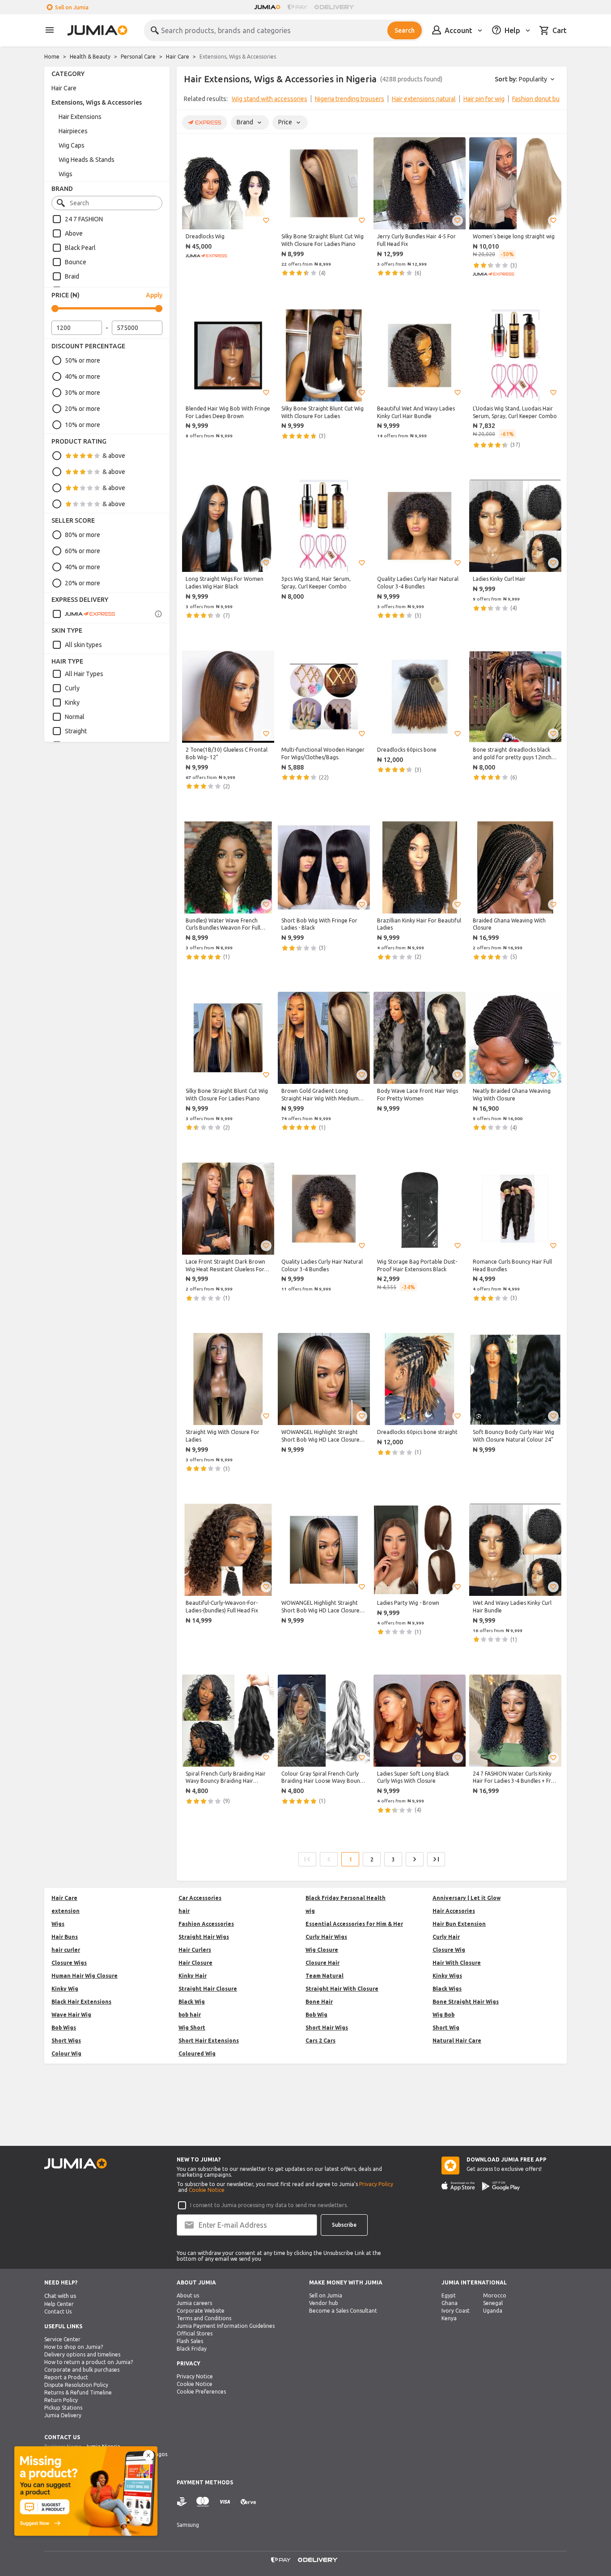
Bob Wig (316, 2015)
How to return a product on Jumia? (89, 2362)
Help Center (59, 2304)
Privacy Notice (195, 2376)
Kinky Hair (193, 1976)
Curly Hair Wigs (326, 1937)
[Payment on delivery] (182, 2502)
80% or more (83, 535)
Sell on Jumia (72, 7)
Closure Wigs (69, 1963)
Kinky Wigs (447, 1976)
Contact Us (58, 2312)
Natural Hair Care (457, 2041)
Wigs (66, 174)
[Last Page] (436, 1859)
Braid (72, 276)
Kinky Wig (65, 1989)
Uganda (493, 2311)
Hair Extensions (80, 117)
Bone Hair (319, 2002)
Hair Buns (65, 1937)
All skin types (83, 645)
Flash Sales (190, 2341)
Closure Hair (322, 1963)
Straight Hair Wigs (204, 1937)
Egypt (449, 2295)
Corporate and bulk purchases (82, 2370)
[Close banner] (149, 2455)
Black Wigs (447, 1989)
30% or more (83, 393)
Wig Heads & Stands (87, 160)
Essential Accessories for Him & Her (354, 1924)
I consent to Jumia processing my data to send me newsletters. (269, 2205)
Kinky (72, 702)
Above (74, 233)
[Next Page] (415, 1859)
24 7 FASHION (84, 219)
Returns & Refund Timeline (78, 2392)
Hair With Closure (457, 1963)
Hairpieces (73, 131)
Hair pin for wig (484, 99)
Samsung (188, 2525)
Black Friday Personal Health (346, 1898)
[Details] (158, 614)
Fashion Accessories (206, 1924)
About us (188, 2295)
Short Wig (446, 2028)
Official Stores (195, 2333)
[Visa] (225, 2502)
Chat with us (60, 2296)
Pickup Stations (63, 2408)
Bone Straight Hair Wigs (466, 2002)
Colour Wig (66, 2054)
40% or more (83, 376)
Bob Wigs (64, 2028)
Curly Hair (446, 1937)
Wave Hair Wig (71, 2015)
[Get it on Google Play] (501, 2186)
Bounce (76, 262)
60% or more (83, 551)
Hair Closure (195, 1963)
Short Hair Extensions (209, 2041)
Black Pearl (80, 248)
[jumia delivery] (336, 7)
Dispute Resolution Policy (76, 2385)
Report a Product (66, 2377)
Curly (72, 688)
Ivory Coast (456, 2311)
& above (114, 456)
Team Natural (325, 1976)
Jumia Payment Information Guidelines (226, 2326)
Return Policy (61, 2400)
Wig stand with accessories (269, 99)
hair (184, 1911)
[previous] (189, 101)
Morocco (495, 2295)
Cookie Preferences (201, 2392)
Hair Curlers (195, 1950)
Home (52, 57)
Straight (76, 731)
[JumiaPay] (297, 7)
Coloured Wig (197, 2054)
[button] (266, 220)
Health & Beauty (90, 57)
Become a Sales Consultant (343, 2311)
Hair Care (178, 57)
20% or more (83, 409)
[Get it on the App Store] (458, 2186)
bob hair (190, 2015)
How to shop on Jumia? (74, 2347)
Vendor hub (324, 2303)
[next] (554, 101)
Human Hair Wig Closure (85, 1976)
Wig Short (192, 2028)
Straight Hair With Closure (342, 1989)
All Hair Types (84, 674)
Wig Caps (72, 145)
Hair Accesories (454, 1911)
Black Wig (192, 2002)
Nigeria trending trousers (350, 99)
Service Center (62, 2339)
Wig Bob (443, 2015)
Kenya (449, 2318)
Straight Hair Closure (208, 1989)
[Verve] (248, 2502)
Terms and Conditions (204, 2318)
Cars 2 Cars (320, 2041)
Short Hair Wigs (327, 2028)
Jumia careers (194, 2303)
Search (405, 30)
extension (66, 1911)
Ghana (450, 2303)
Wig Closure (322, 1950)
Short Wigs (66, 2041)
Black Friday (192, 2349)
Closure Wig (449, 1950)
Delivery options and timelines (82, 2354)
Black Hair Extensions (81, 2002)
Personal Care (138, 57)
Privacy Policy (376, 2184)
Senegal (493, 2303)
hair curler (66, 1950)
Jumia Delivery (63, 2415)
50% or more (83, 360)
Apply (154, 295)
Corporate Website (201, 2311)
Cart (560, 30)
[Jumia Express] (84, 614)
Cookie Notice (207, 2190)
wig (310, 1911)
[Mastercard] (203, 2502)
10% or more (83, 425)
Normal (75, 717)
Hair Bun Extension (459, 1924)
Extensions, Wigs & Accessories (97, 102)
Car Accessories (200, 1898)
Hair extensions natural (424, 99)
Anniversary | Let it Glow (467, 1898)
